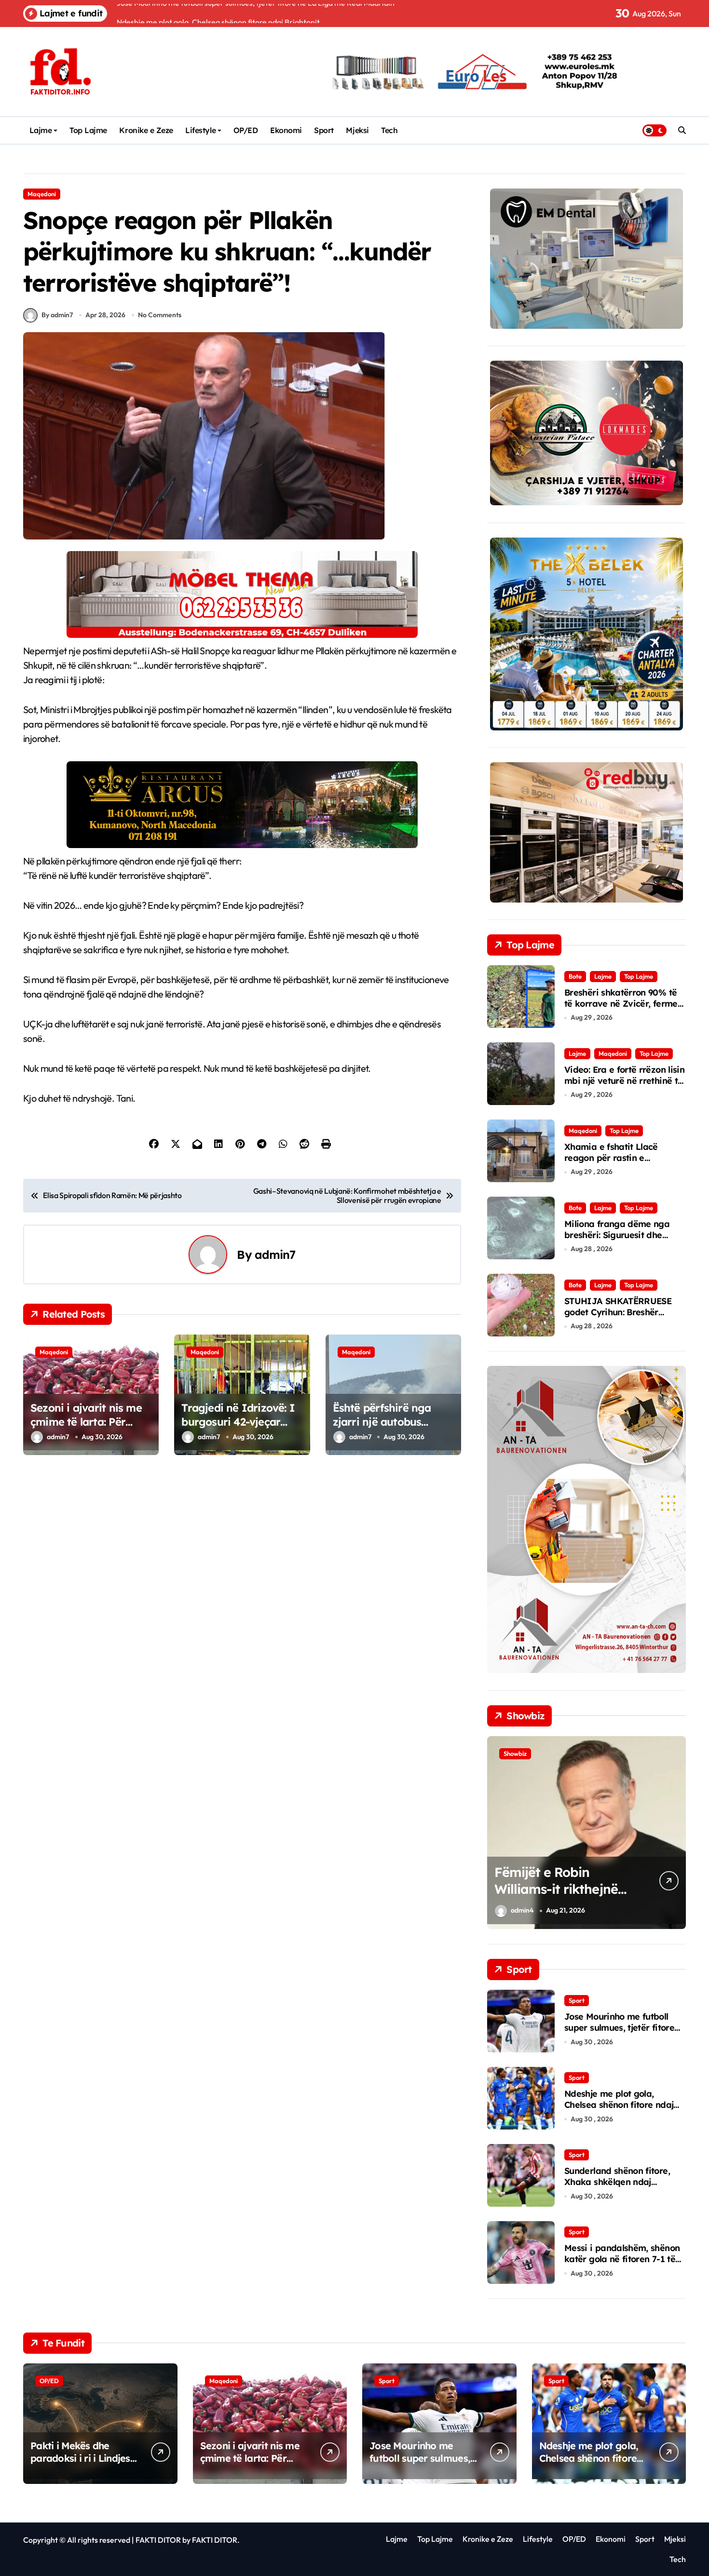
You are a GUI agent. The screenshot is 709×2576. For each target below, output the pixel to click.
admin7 (275, 1254)
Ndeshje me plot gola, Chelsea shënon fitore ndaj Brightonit (619, 2105)
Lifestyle (200, 130)
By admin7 (57, 315)
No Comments (160, 315)
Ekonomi (286, 130)
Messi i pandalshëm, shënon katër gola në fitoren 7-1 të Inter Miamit (622, 2259)
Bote (575, 976)
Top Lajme (88, 130)
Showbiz (557, 1753)
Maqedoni (42, 194)
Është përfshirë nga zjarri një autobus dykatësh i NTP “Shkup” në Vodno (393, 1429)
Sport (324, 130)
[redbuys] (586, 900)
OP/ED (246, 130)
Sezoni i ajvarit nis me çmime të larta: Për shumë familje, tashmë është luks (87, 1429)
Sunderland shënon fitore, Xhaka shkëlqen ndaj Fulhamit (617, 2182)
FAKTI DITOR (158, 2540)
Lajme (41, 130)
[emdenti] (586, 326)
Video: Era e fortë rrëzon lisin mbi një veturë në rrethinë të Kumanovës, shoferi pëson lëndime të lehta (624, 1086)
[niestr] (586, 502)
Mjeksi (357, 130)
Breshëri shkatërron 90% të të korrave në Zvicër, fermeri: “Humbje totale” (625, 1004)
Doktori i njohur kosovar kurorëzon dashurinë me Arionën (604, 1889)
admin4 (564, 1910)
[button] (676, 1832)
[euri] (586, 728)
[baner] (242, 844)
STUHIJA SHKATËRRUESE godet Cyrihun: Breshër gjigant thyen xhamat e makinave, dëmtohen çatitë (621, 1318)
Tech (389, 130)
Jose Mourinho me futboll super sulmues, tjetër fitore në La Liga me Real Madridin (625, 2028)
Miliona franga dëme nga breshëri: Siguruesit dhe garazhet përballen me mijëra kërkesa (617, 1241)
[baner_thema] (242, 634)
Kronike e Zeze (146, 130)
